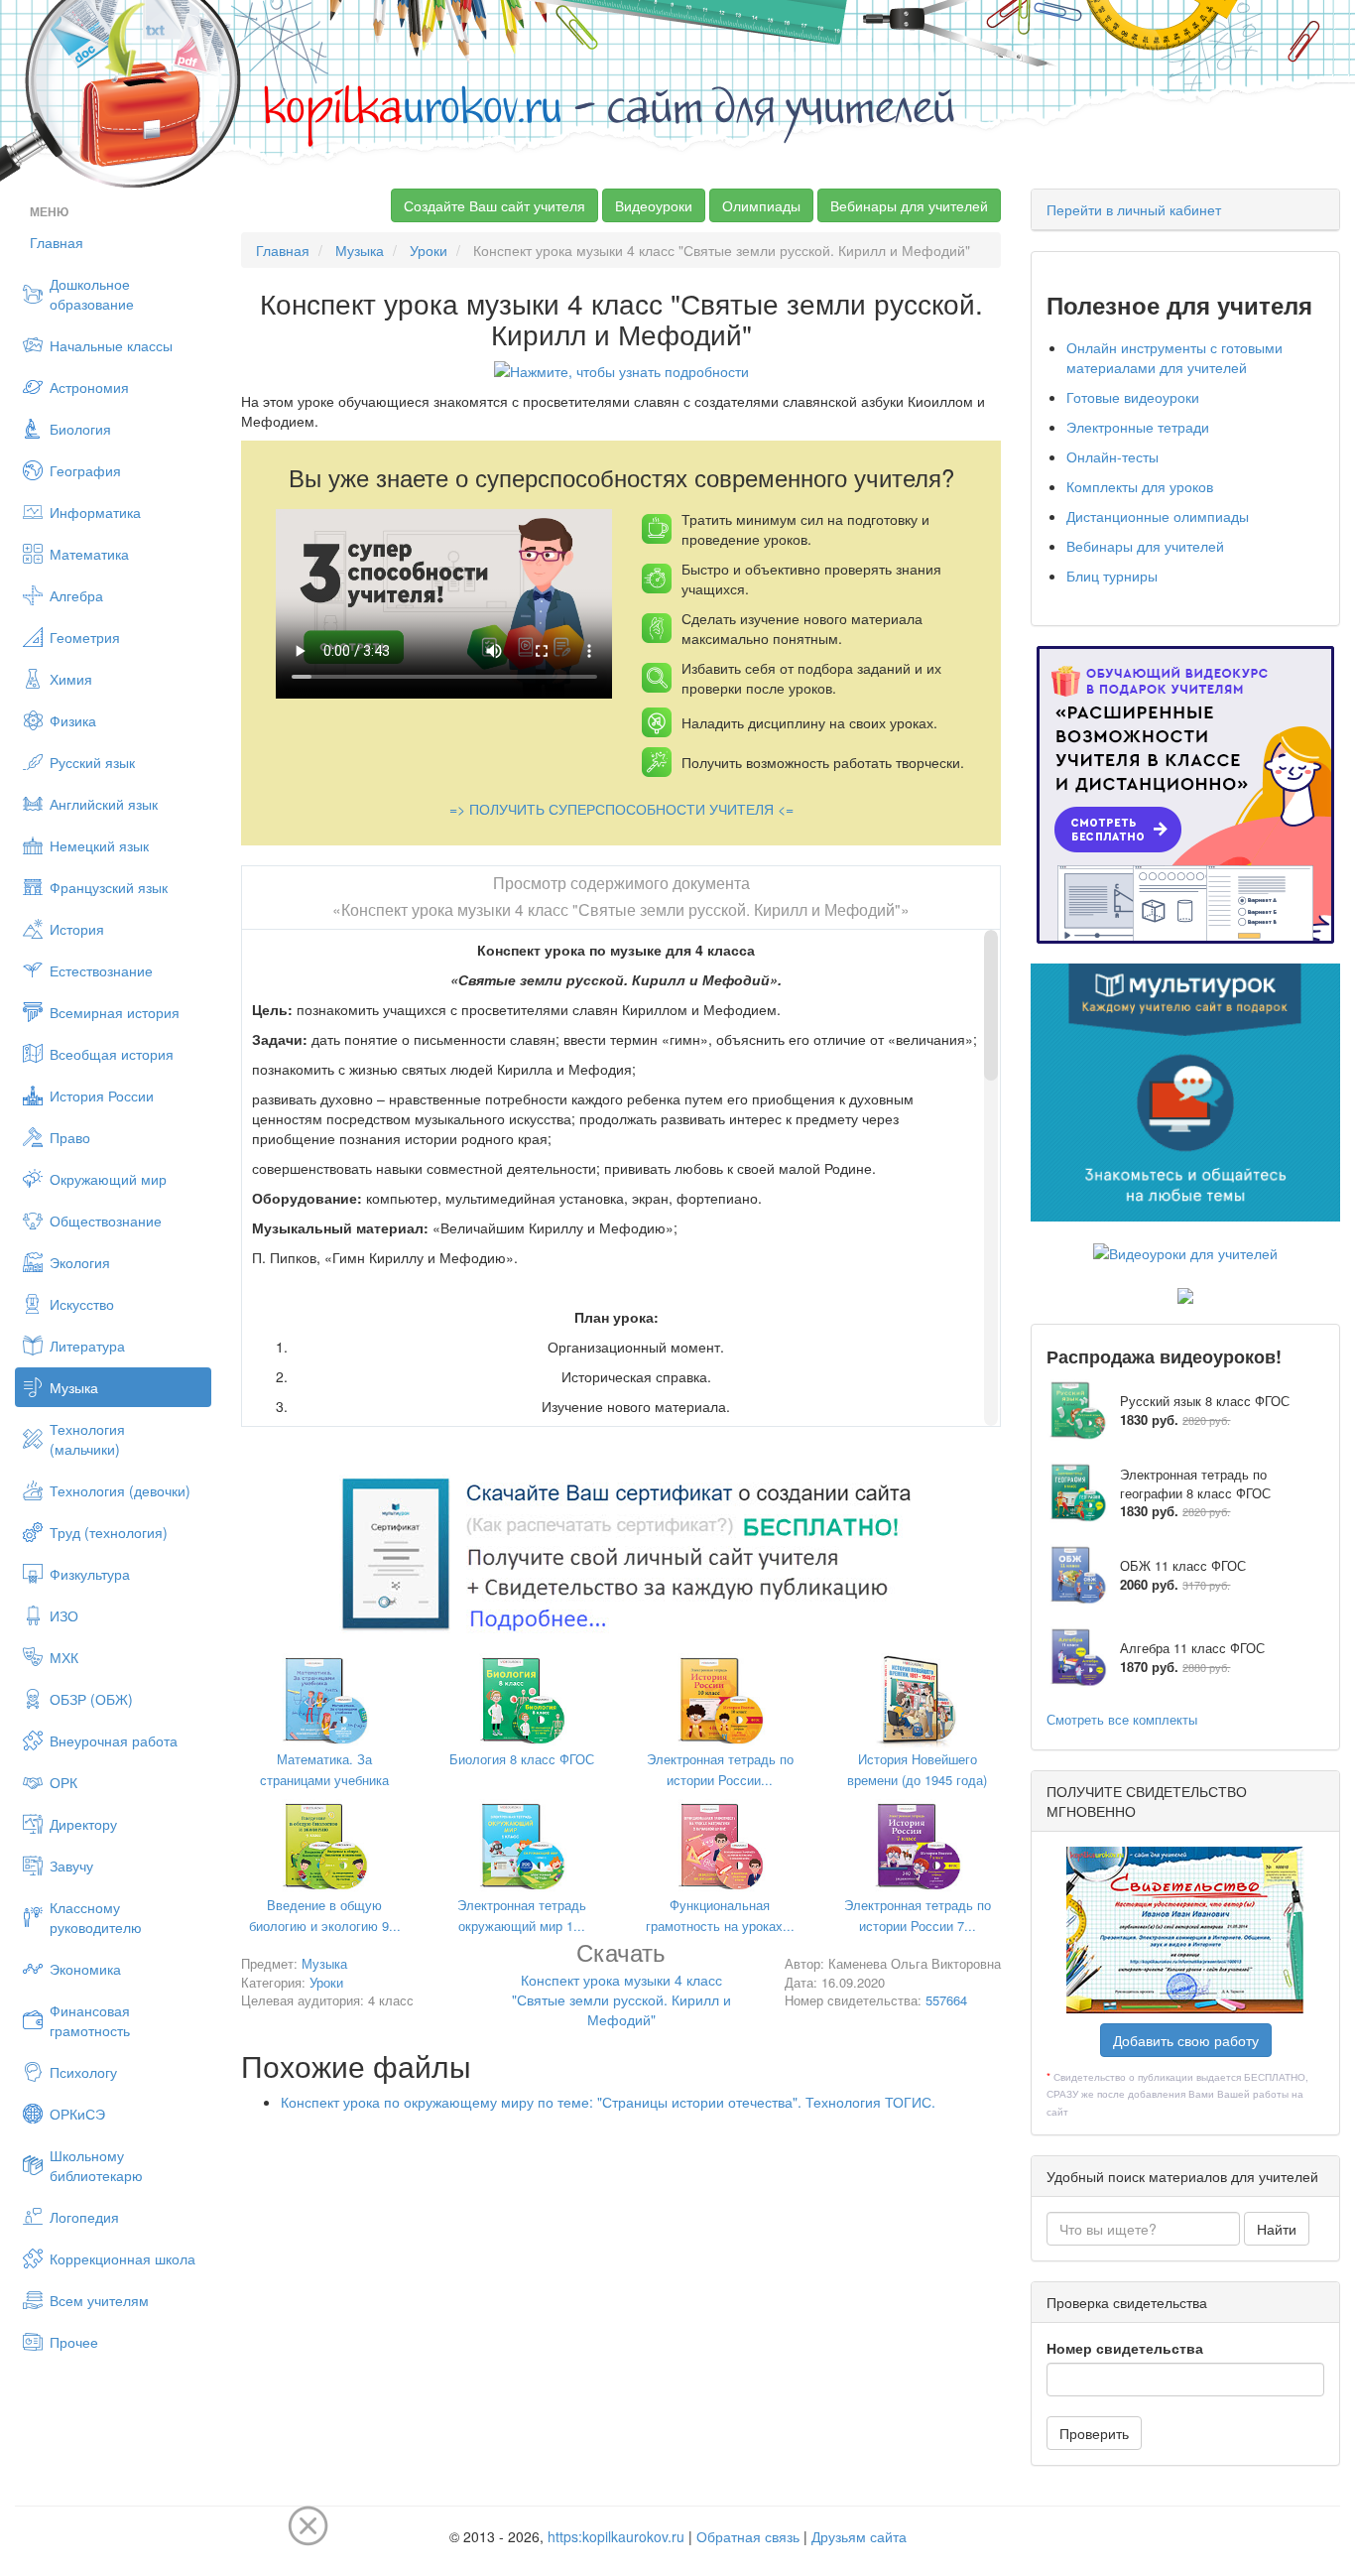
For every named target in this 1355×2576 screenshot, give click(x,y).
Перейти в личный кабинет (1134, 209)
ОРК (63, 1782)
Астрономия (89, 387)
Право (70, 1137)
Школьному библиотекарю (96, 2165)
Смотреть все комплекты (1122, 1719)
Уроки (429, 250)
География (85, 470)
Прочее (74, 2342)
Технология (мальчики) (87, 1439)
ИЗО (64, 1615)
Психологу (83, 2072)
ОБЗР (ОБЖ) (91, 1699)
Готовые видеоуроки (1133, 397)
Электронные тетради (1138, 427)
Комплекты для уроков (1140, 486)
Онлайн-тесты (1112, 456)
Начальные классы (111, 345)
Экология (80, 1262)
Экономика (85, 1969)
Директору (83, 1824)
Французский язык (109, 887)
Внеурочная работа (114, 1740)
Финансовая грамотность (90, 2020)
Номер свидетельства (1125, 2348)
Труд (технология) (109, 1532)
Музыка (74, 1387)
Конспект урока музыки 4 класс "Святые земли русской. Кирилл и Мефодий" (621, 1987)
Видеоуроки (654, 205)
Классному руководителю (96, 1917)
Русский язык (92, 762)
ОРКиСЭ (77, 2114)
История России (102, 1095)
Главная (57, 242)
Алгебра (76, 595)
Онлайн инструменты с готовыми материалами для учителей (1174, 357)
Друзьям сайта (859, 2536)
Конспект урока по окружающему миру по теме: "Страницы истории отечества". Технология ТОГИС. (608, 2102)
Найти (1277, 2229)
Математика (89, 554)
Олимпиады (761, 205)
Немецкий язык (99, 845)
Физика (73, 720)
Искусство (82, 1304)
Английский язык (104, 804)
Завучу (71, 1866)
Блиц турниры (1112, 576)
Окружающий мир (108, 1179)
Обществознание (106, 1221)
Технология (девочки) (120, 1490)
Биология (80, 429)
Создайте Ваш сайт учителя (494, 205)
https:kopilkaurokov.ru (616, 2536)
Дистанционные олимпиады (1158, 516)
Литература (87, 1346)
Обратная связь (748, 2536)
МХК (64, 1657)
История (77, 929)
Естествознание (101, 970)
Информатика (95, 512)
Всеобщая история (112, 1054)
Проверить (1094, 2433)
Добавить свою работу (1186, 2040)
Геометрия (85, 637)
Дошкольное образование (92, 294)
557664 (946, 2000)
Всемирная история (115, 1012)
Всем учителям (99, 2300)
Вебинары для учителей (909, 205)
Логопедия (84, 2217)
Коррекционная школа (123, 2258)
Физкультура (90, 1574)
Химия (71, 679)
